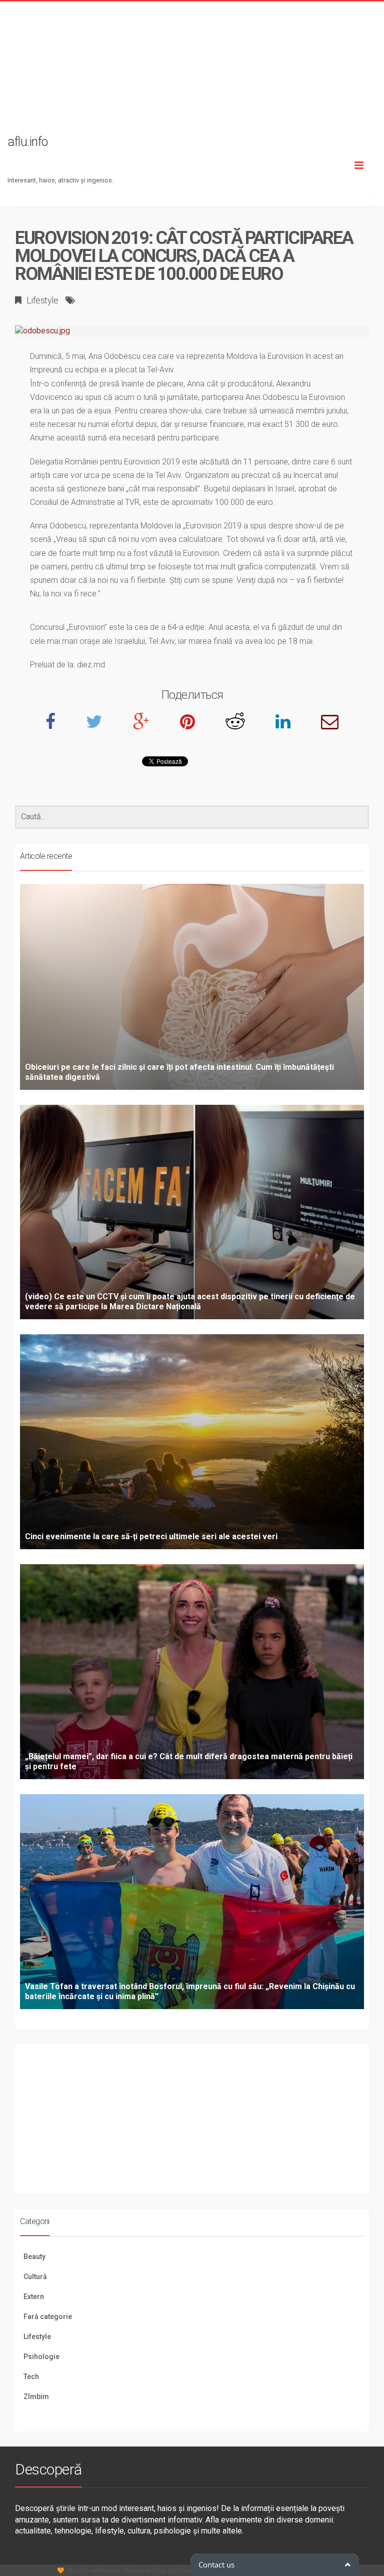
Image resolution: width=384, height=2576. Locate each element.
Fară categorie (48, 2317)
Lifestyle (42, 300)
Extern (34, 2297)
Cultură (35, 2277)
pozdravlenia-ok (190, 2571)
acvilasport (106, 2571)
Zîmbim (36, 2397)
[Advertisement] (192, 71)
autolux (156, 2571)
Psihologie (41, 2357)
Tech (31, 2377)
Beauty (34, 2257)
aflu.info (77, 2571)
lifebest (133, 2571)
